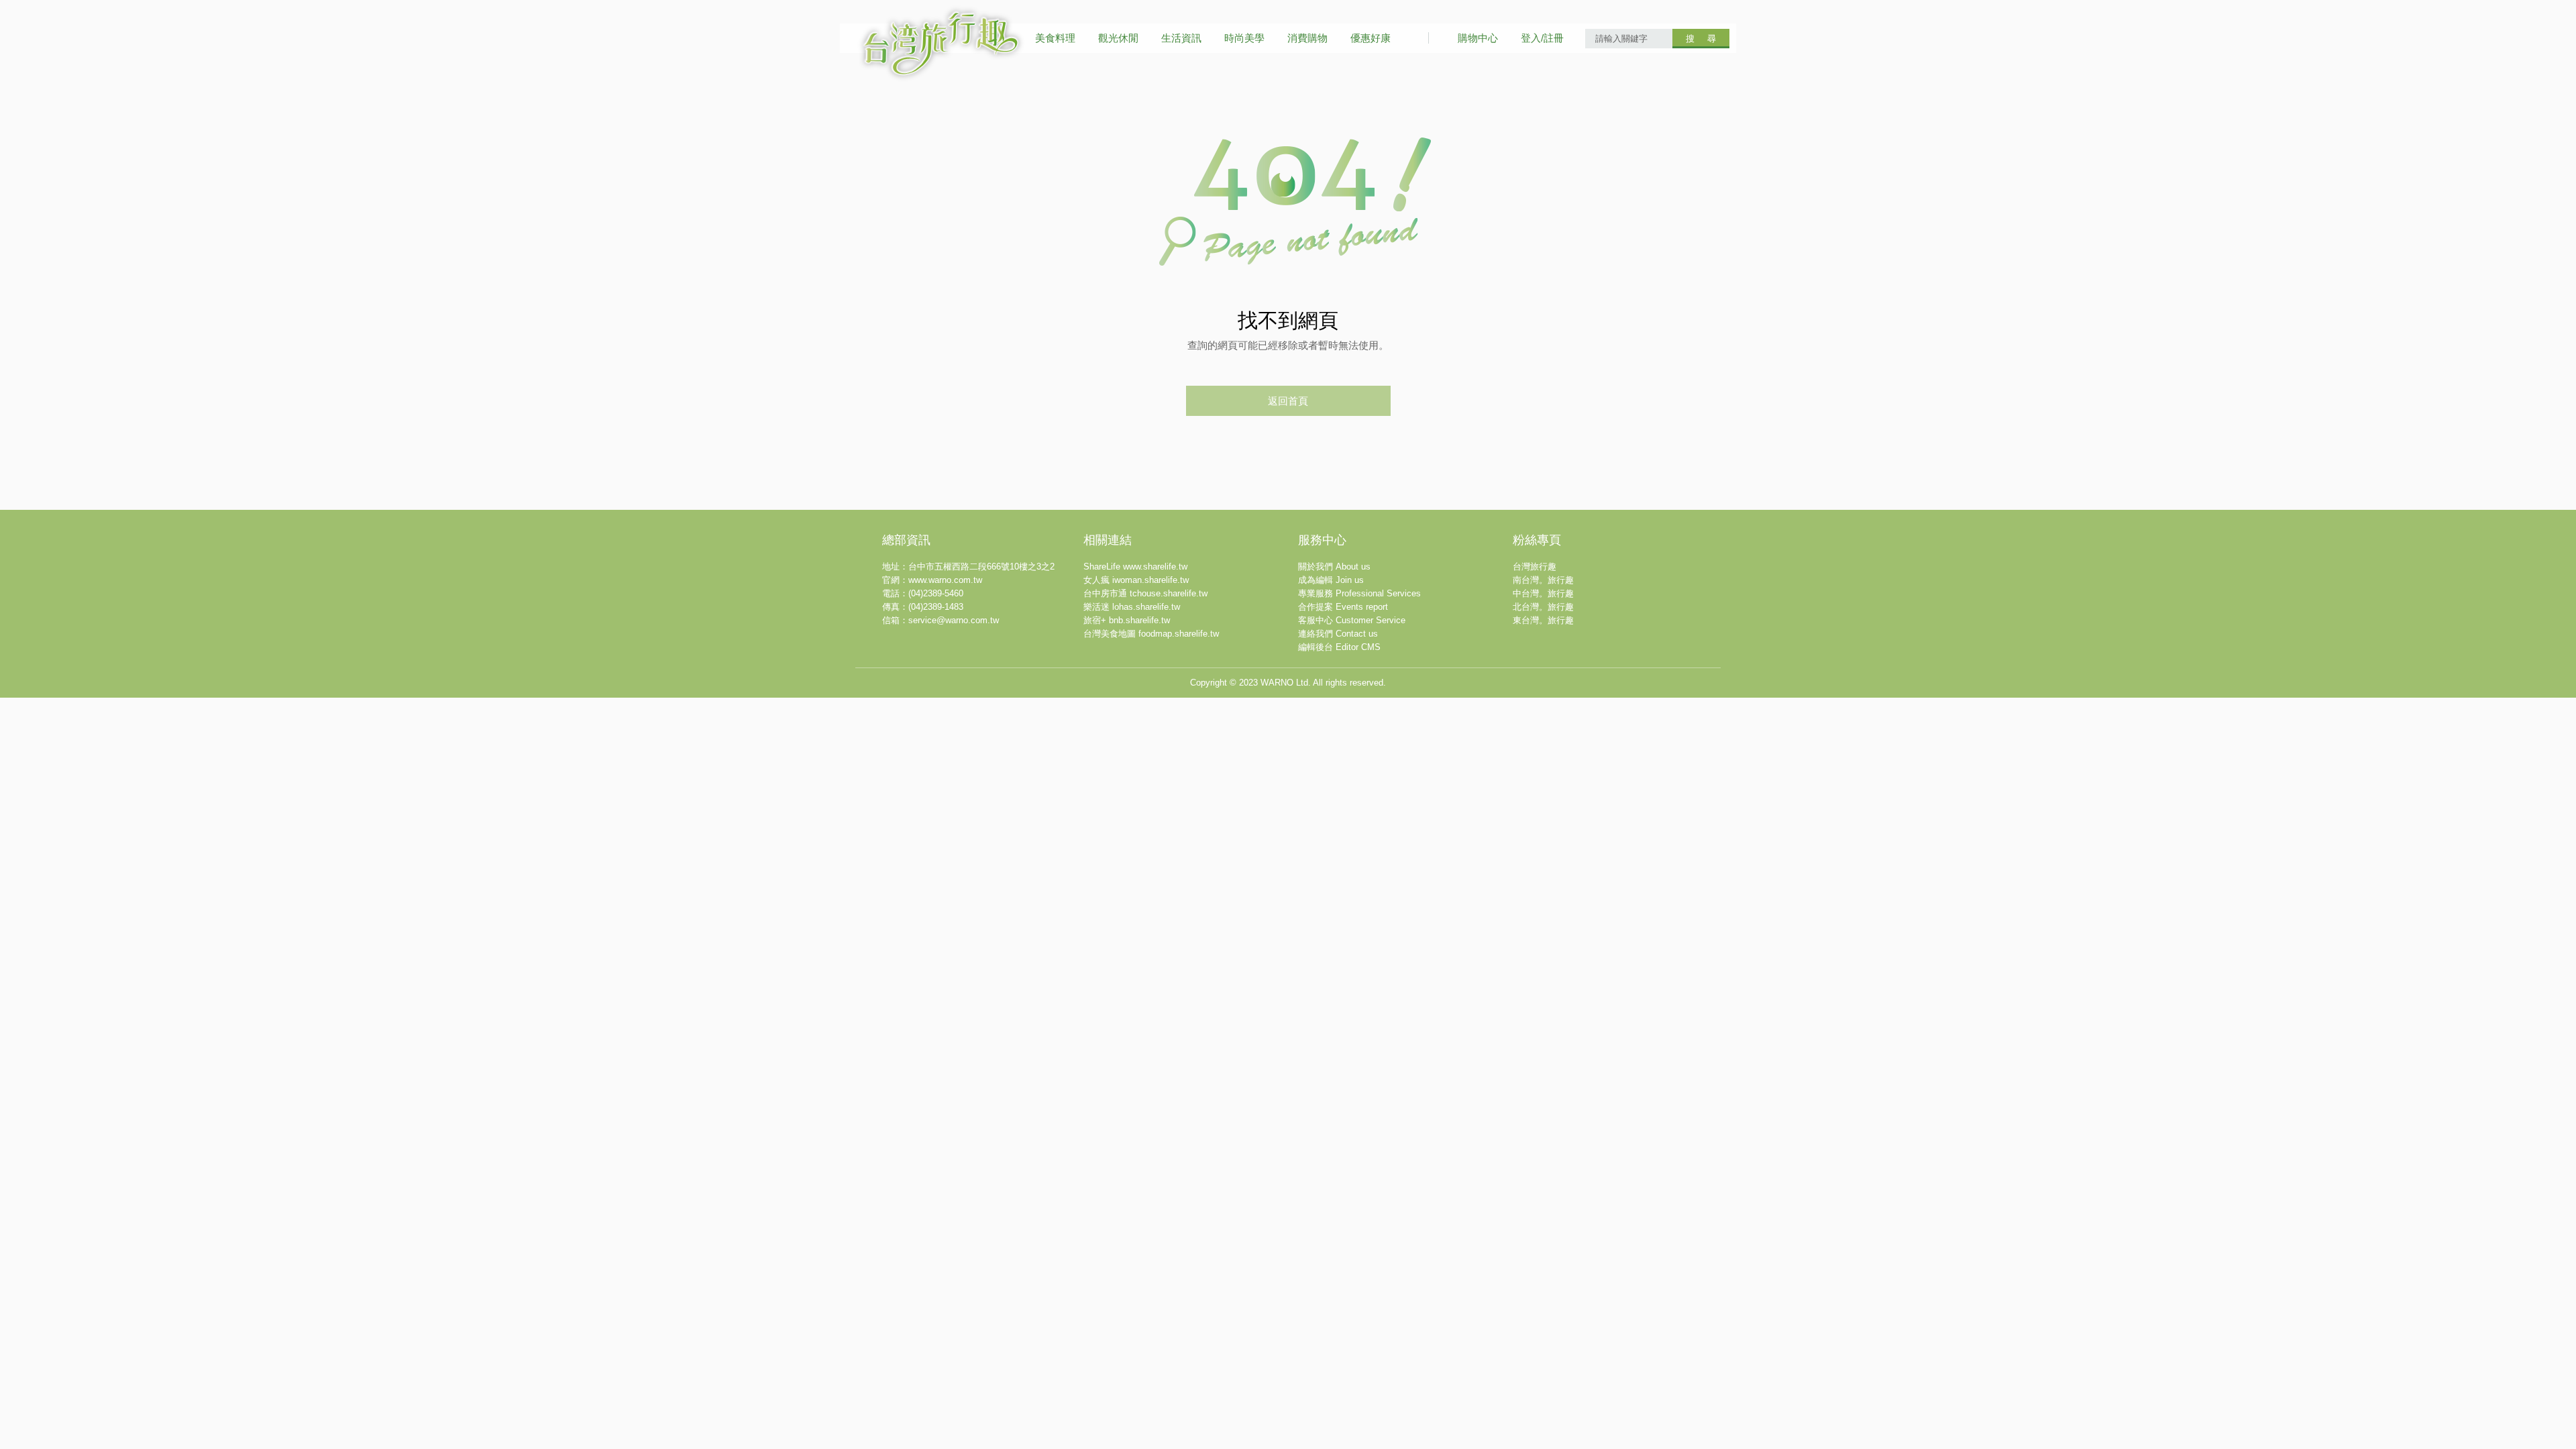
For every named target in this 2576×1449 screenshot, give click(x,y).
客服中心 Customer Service (1352, 620)
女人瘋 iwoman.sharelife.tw (1136, 580)
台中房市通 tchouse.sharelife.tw (1145, 593)
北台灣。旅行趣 (1543, 607)
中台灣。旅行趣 (1543, 593)
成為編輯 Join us (1331, 580)
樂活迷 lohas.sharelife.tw (1132, 607)
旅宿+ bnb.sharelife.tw (1127, 620)
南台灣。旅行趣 (1543, 580)
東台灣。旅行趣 (1543, 620)
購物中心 (1478, 38)
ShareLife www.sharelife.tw (1135, 567)
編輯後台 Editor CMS (1339, 647)
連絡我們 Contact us (1338, 634)
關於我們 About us (1334, 567)
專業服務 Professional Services (1359, 593)
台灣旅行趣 (1535, 567)
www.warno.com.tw (945, 580)
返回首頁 (1288, 401)
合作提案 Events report (1343, 607)
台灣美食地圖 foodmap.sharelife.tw (1151, 634)
